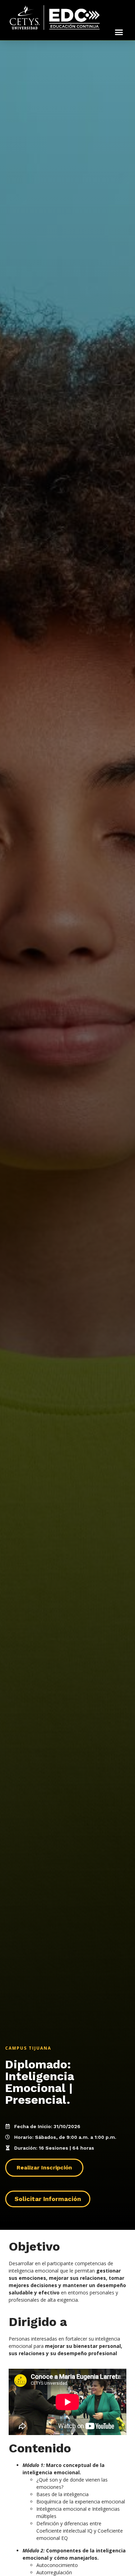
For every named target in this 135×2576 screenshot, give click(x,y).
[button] (119, 32)
